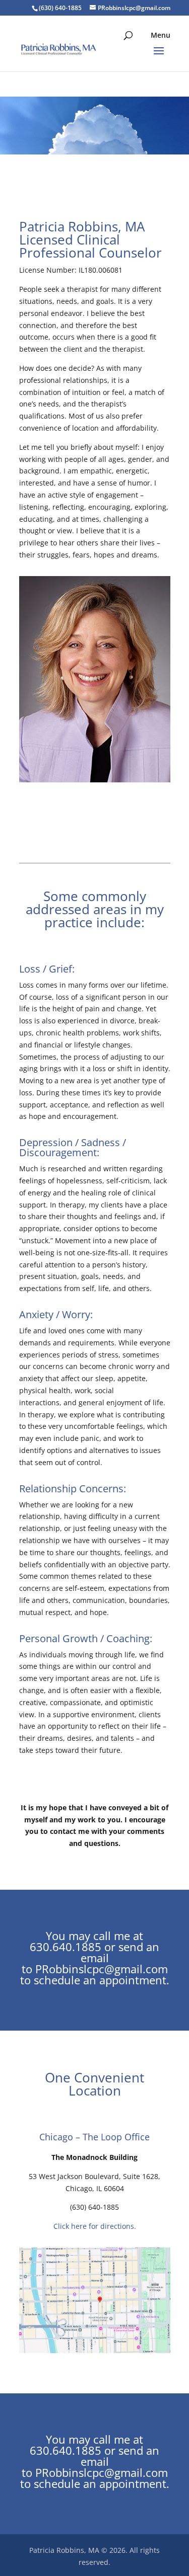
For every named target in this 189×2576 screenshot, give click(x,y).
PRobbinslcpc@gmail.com (102, 1969)
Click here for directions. (95, 2226)
